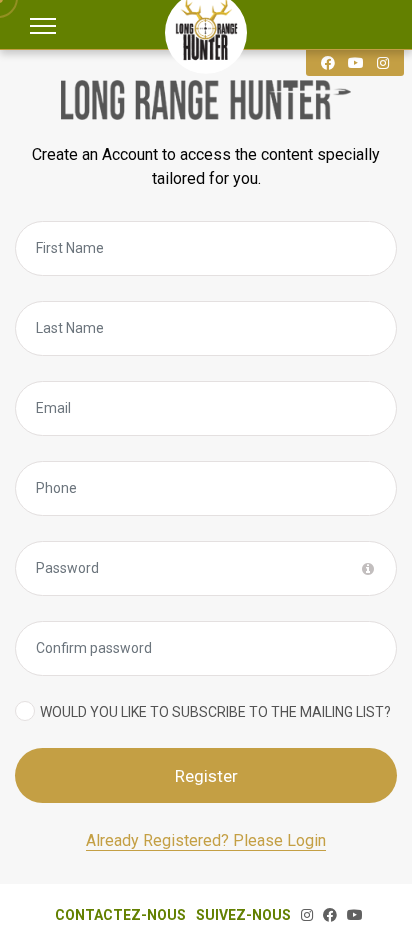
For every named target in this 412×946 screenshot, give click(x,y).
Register (206, 776)
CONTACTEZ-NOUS (120, 915)
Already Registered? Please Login (206, 840)
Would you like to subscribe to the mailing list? (215, 712)
